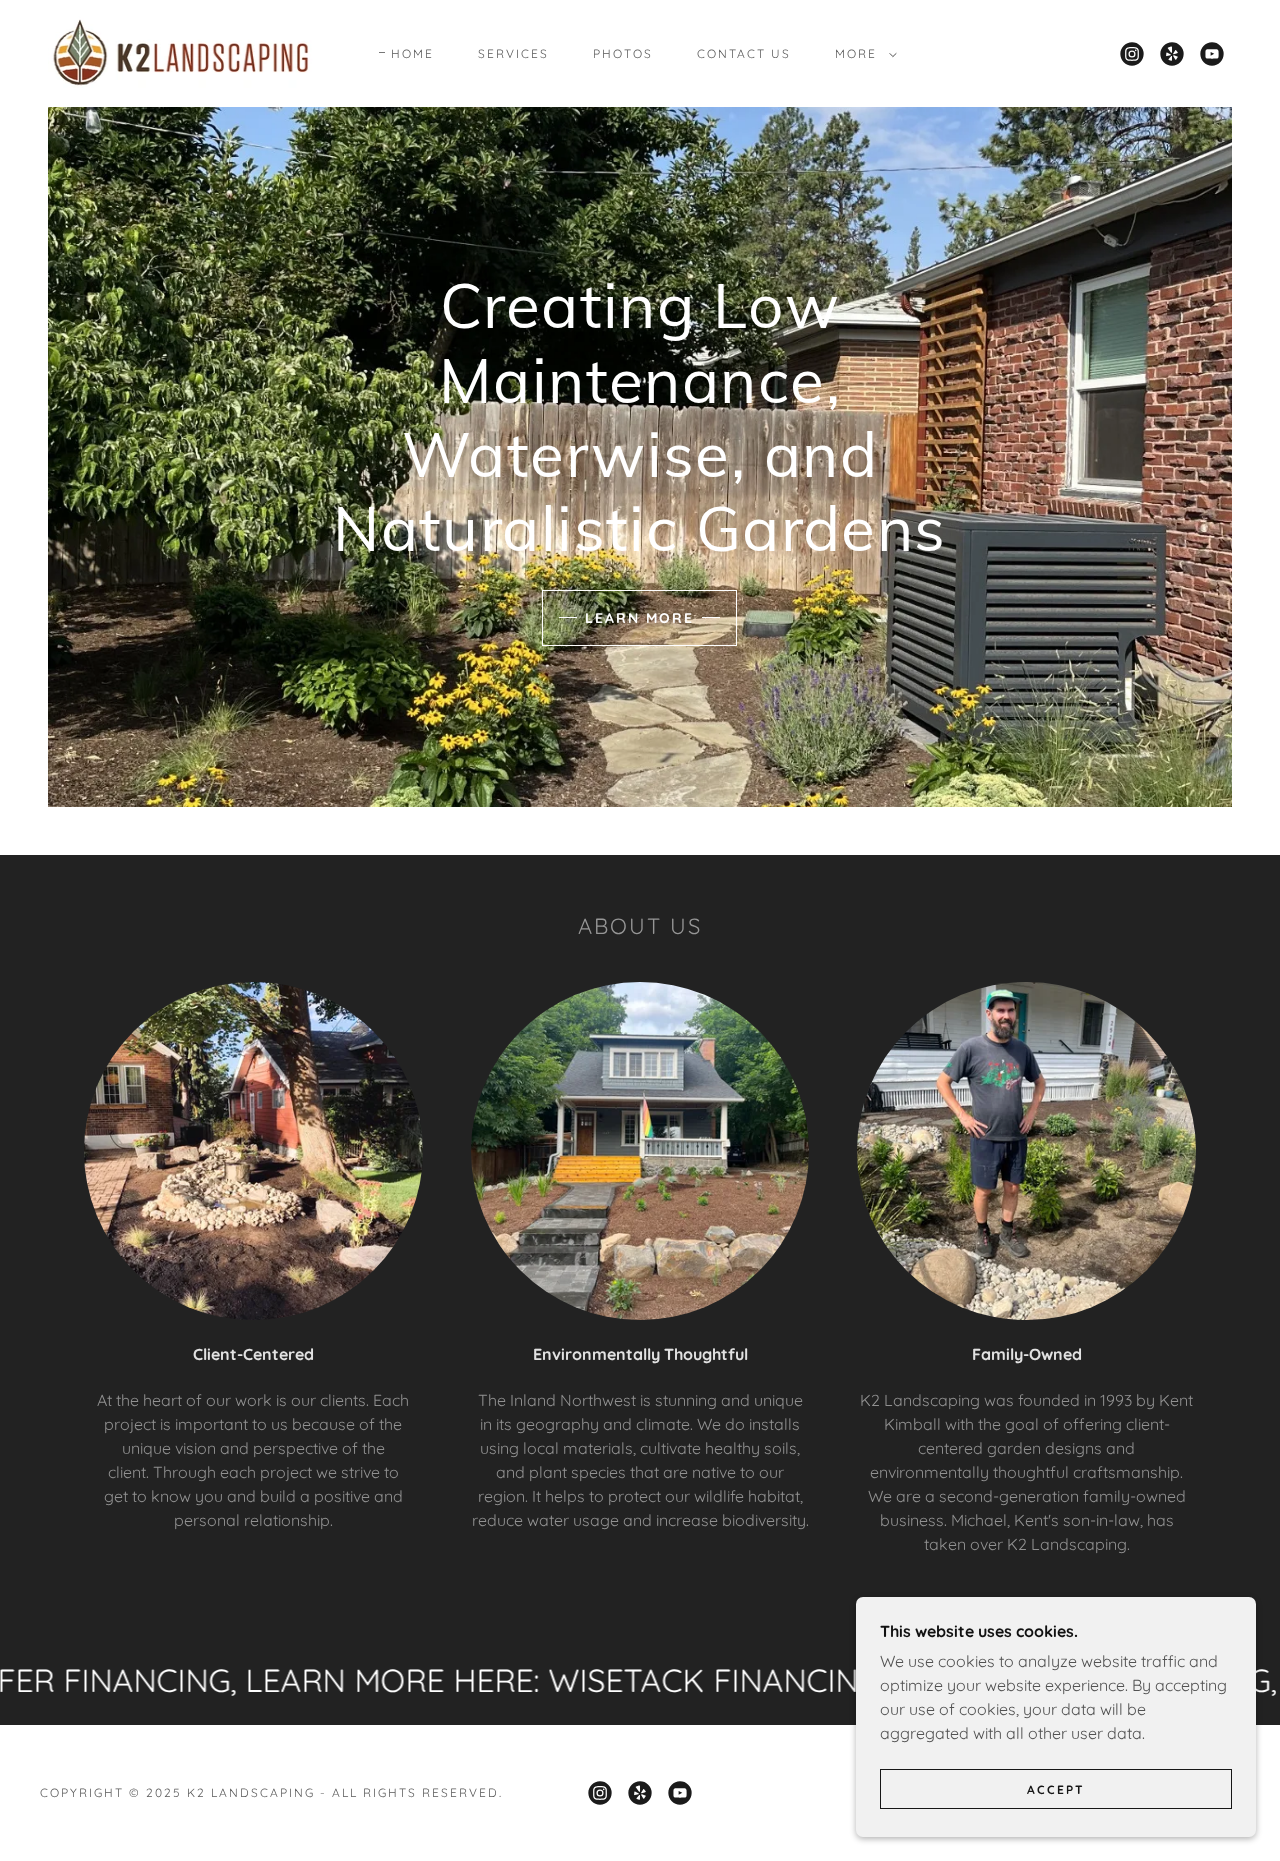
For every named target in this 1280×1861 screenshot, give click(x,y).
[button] (862, 54)
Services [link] (513, 53)
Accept (1056, 1789)
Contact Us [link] (744, 53)
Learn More (639, 618)
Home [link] (412, 53)
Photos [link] (623, 53)
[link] (182, 52)
